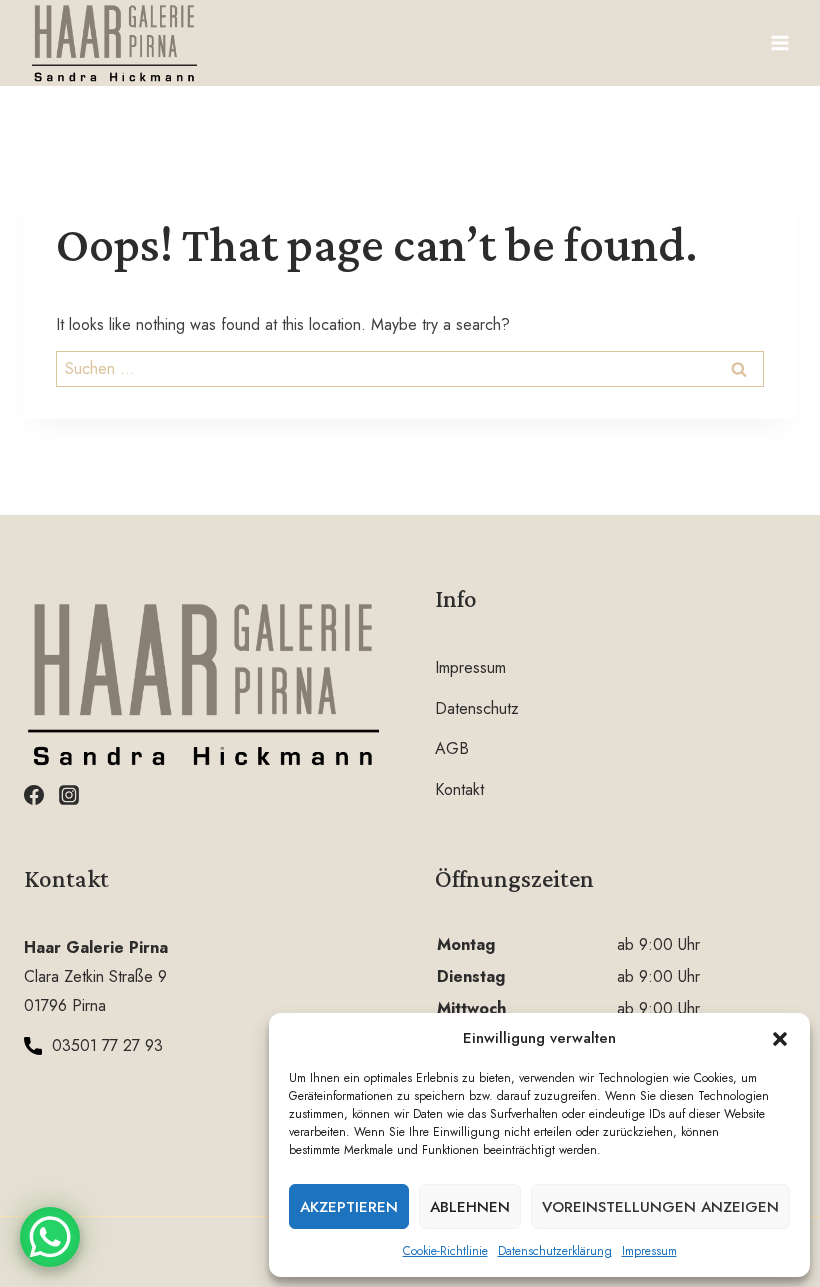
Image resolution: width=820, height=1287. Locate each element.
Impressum (649, 1251)
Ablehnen (470, 1207)
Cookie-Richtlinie (445, 1251)
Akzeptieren (349, 1207)
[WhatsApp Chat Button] (50, 1237)
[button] (780, 1039)
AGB (452, 748)
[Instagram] (69, 795)
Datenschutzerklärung (555, 1251)
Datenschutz (477, 708)
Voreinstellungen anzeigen (660, 1207)
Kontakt (459, 789)
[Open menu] (780, 43)
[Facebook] (34, 795)
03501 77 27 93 (107, 1045)
